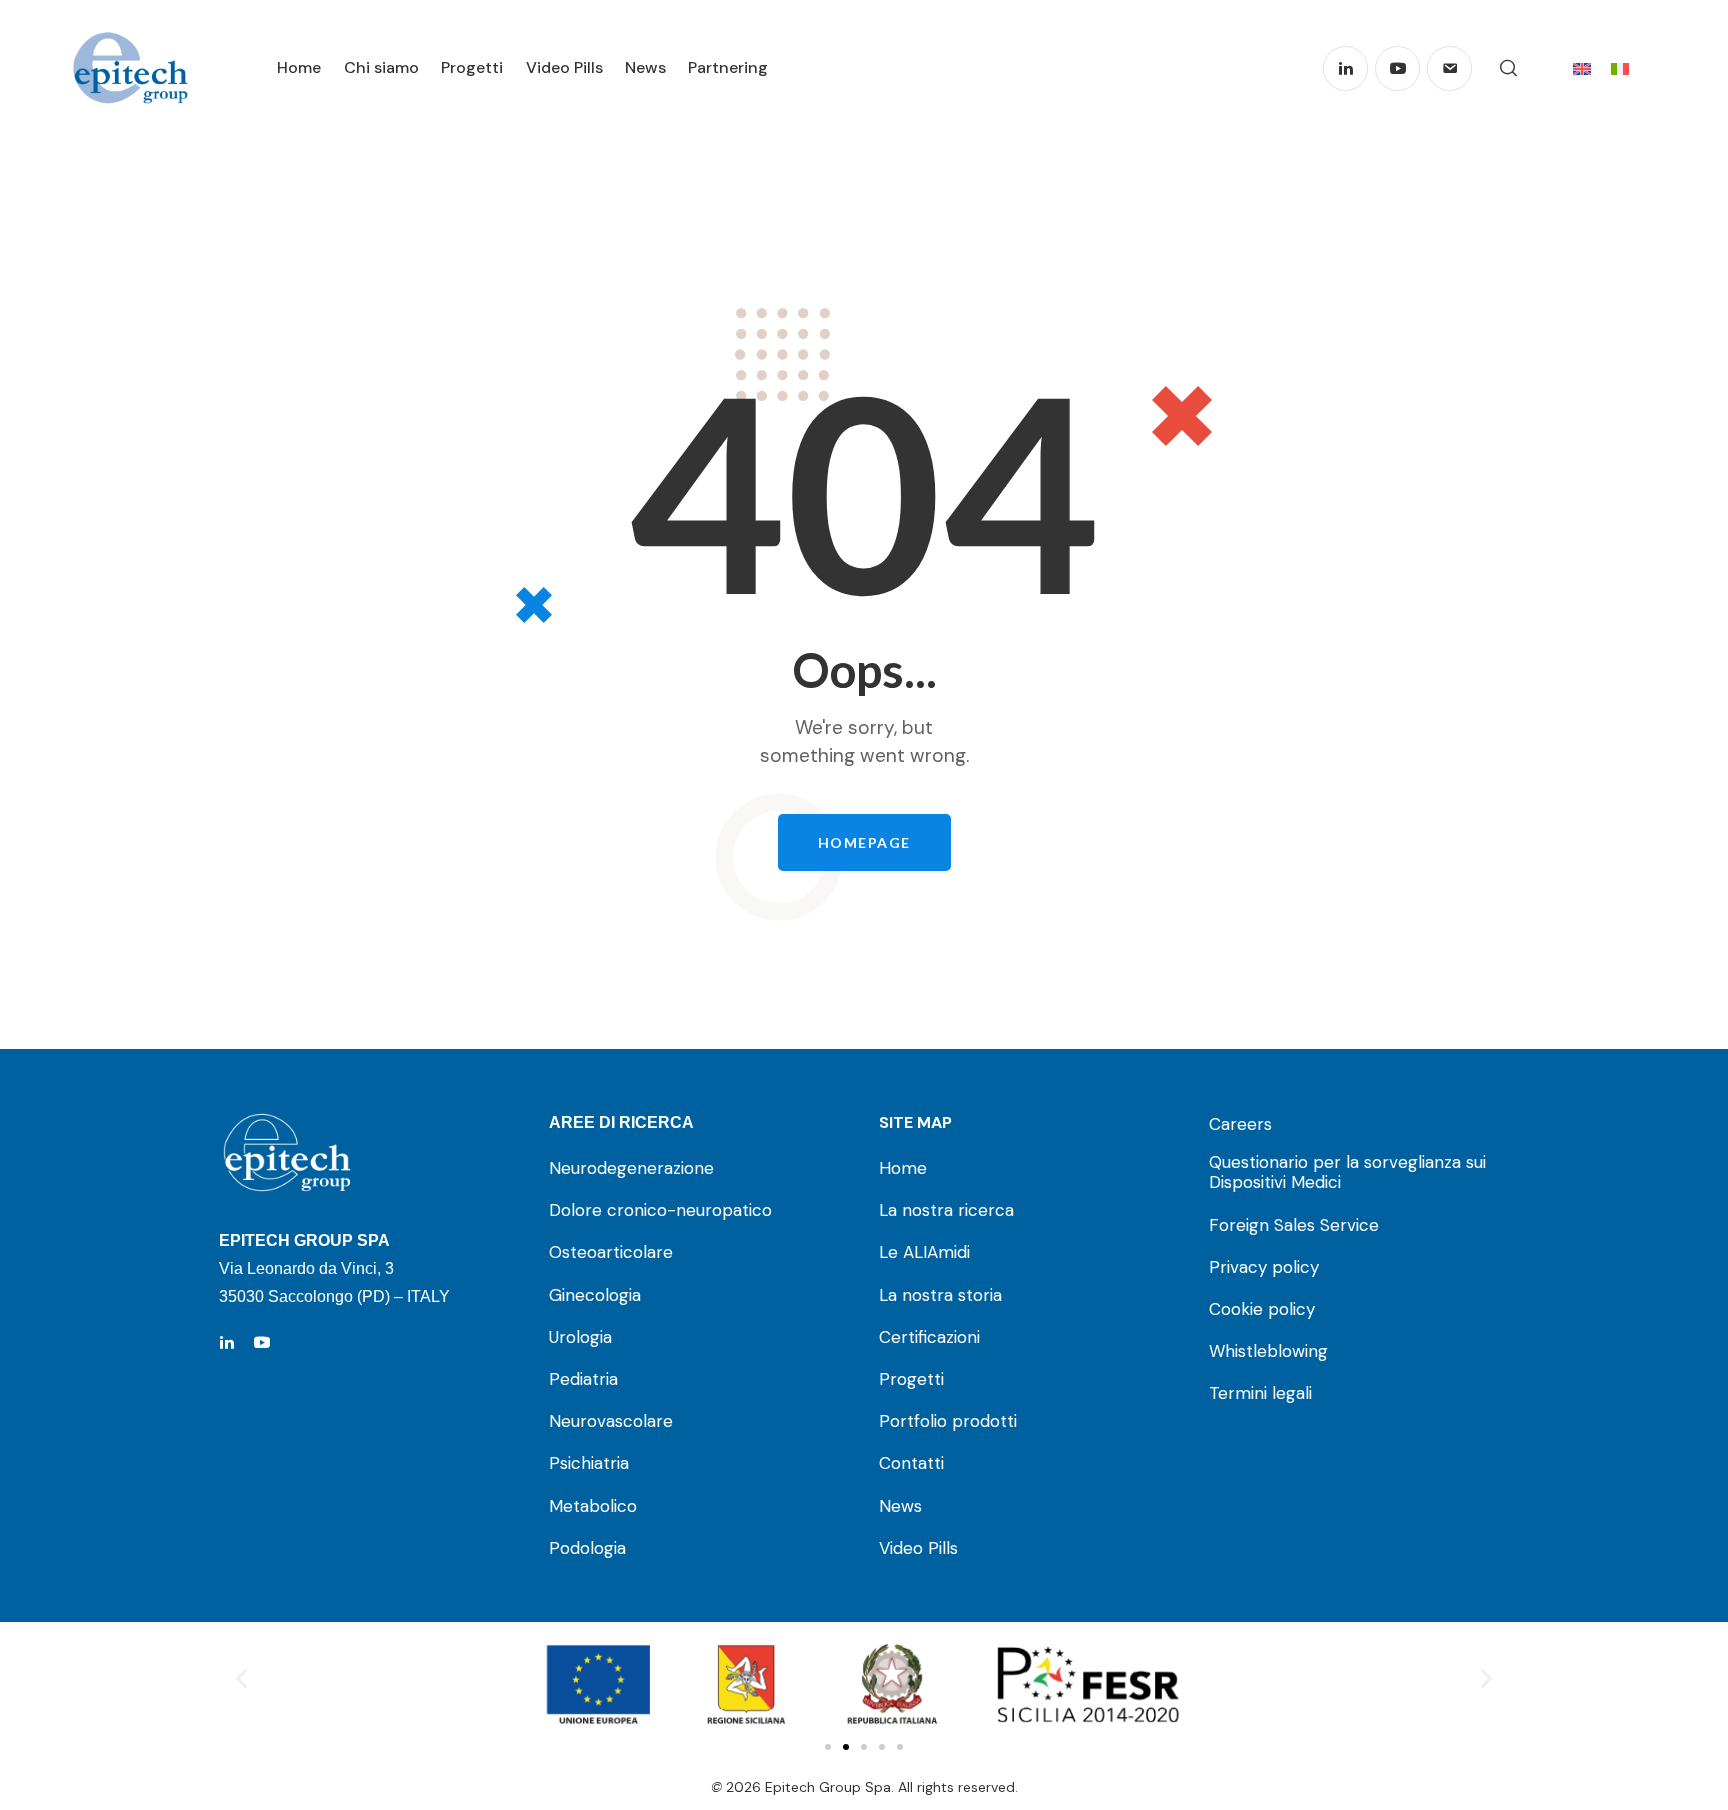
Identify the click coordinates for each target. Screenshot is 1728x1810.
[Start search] (1508, 69)
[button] (241, 1678)
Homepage (864, 842)
